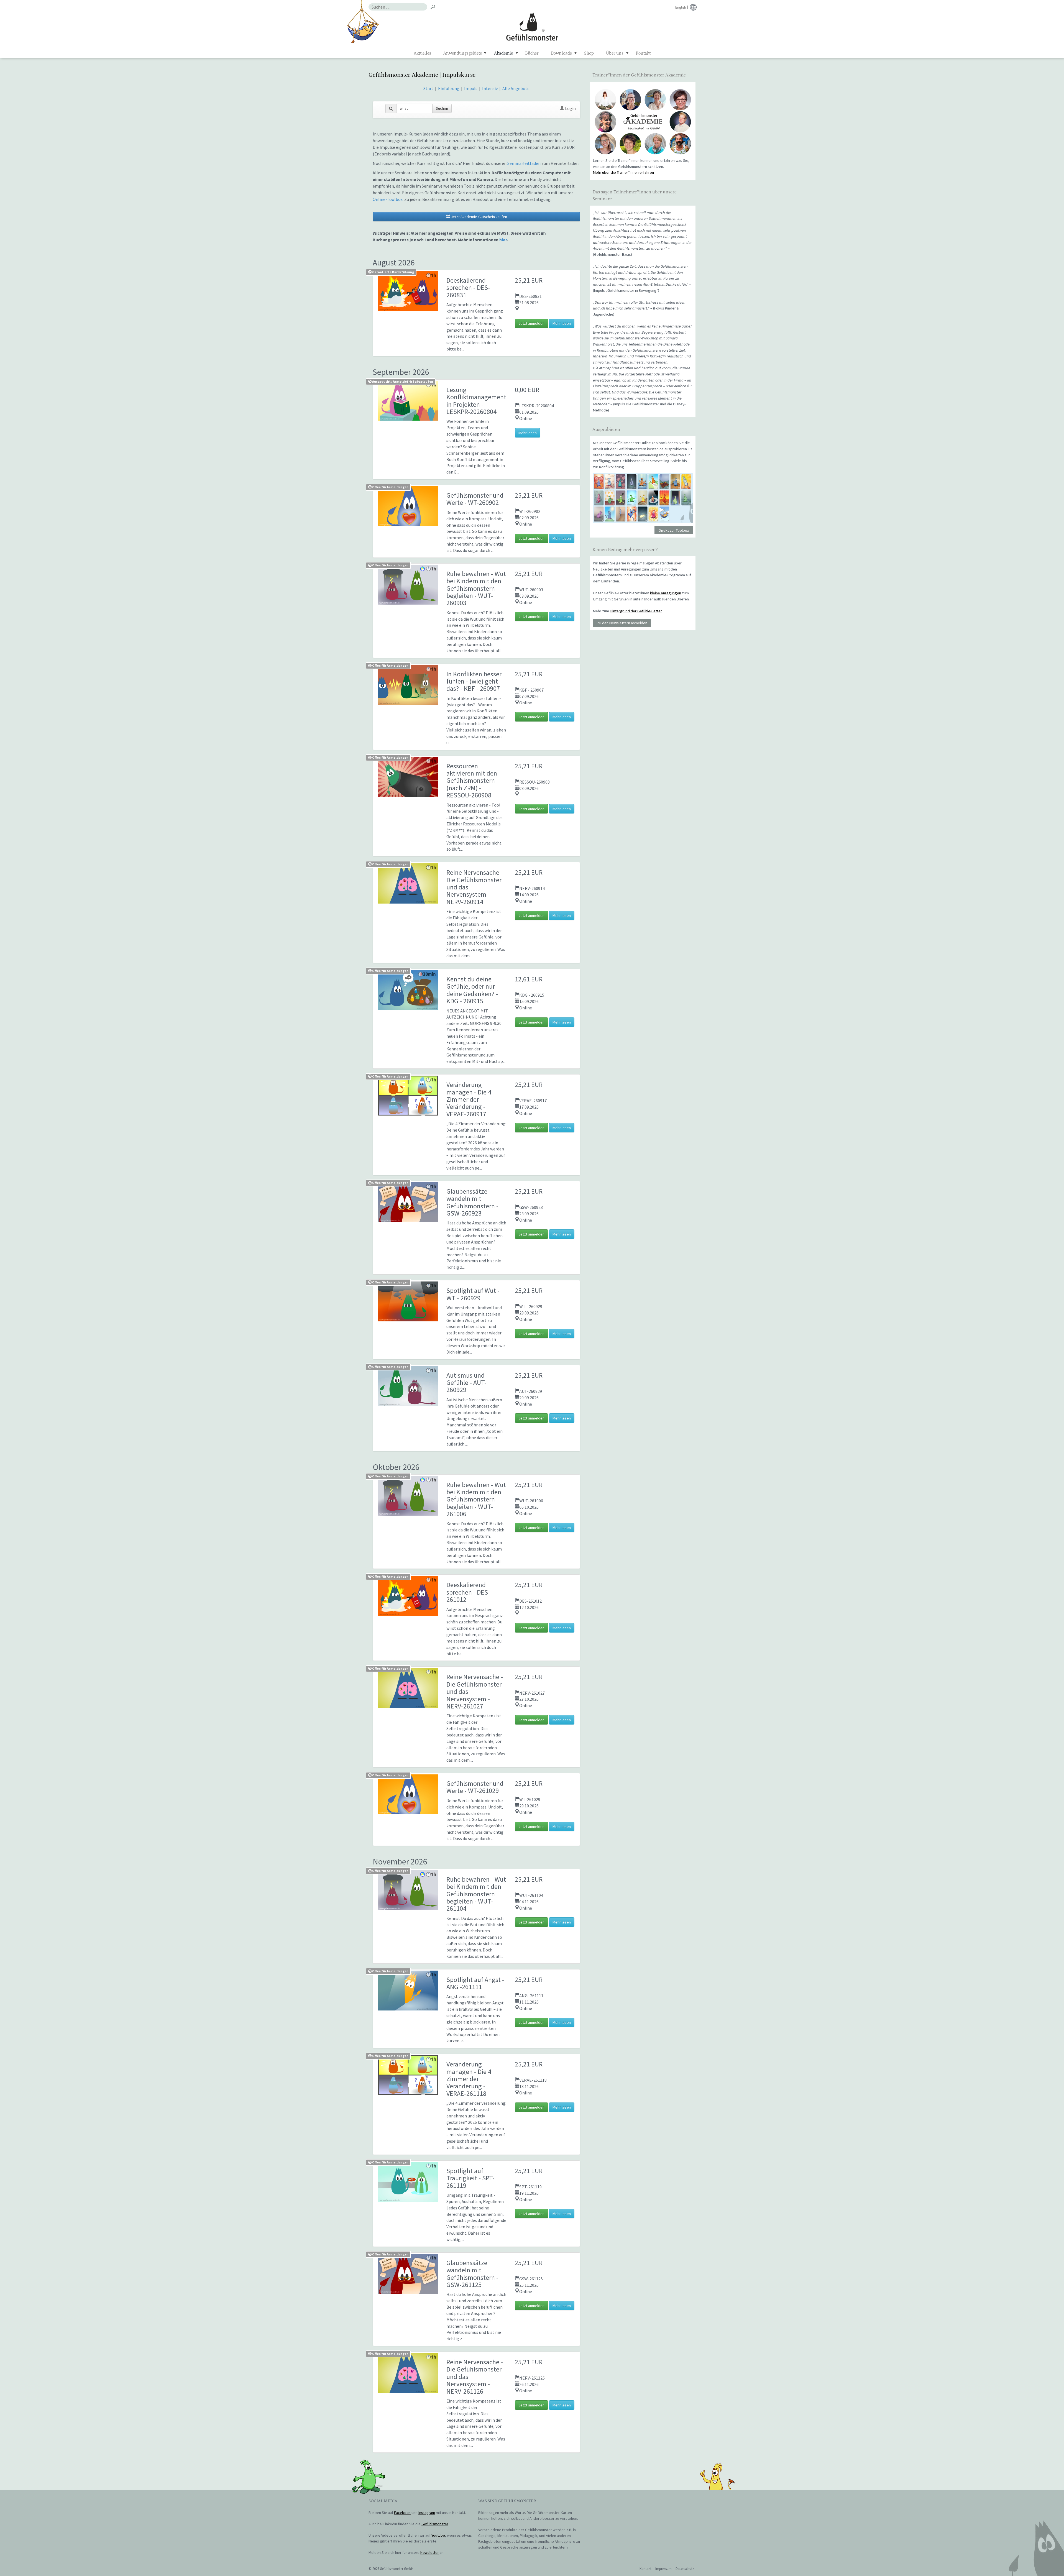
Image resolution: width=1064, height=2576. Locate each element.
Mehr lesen (562, 323)
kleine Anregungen (666, 593)
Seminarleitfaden (524, 163)
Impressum (663, 2569)
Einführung (449, 88)
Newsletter (430, 2552)
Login (570, 108)
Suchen (442, 108)
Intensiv (490, 88)
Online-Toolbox (388, 199)
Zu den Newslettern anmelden (622, 623)
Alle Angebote (516, 88)
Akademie (503, 53)
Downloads (561, 53)
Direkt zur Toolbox (674, 530)
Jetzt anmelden (531, 323)
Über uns (615, 53)
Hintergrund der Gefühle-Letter (636, 611)
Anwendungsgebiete (463, 53)
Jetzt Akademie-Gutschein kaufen (479, 217)
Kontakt (643, 53)
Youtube (438, 2535)
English (681, 7)
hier (503, 240)
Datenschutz (685, 2569)
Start (428, 88)
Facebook (402, 2513)
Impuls (471, 88)
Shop (589, 53)
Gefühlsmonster (532, 26)
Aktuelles (422, 53)
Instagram (427, 2513)
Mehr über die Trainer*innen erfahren (623, 172)
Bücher (532, 53)
